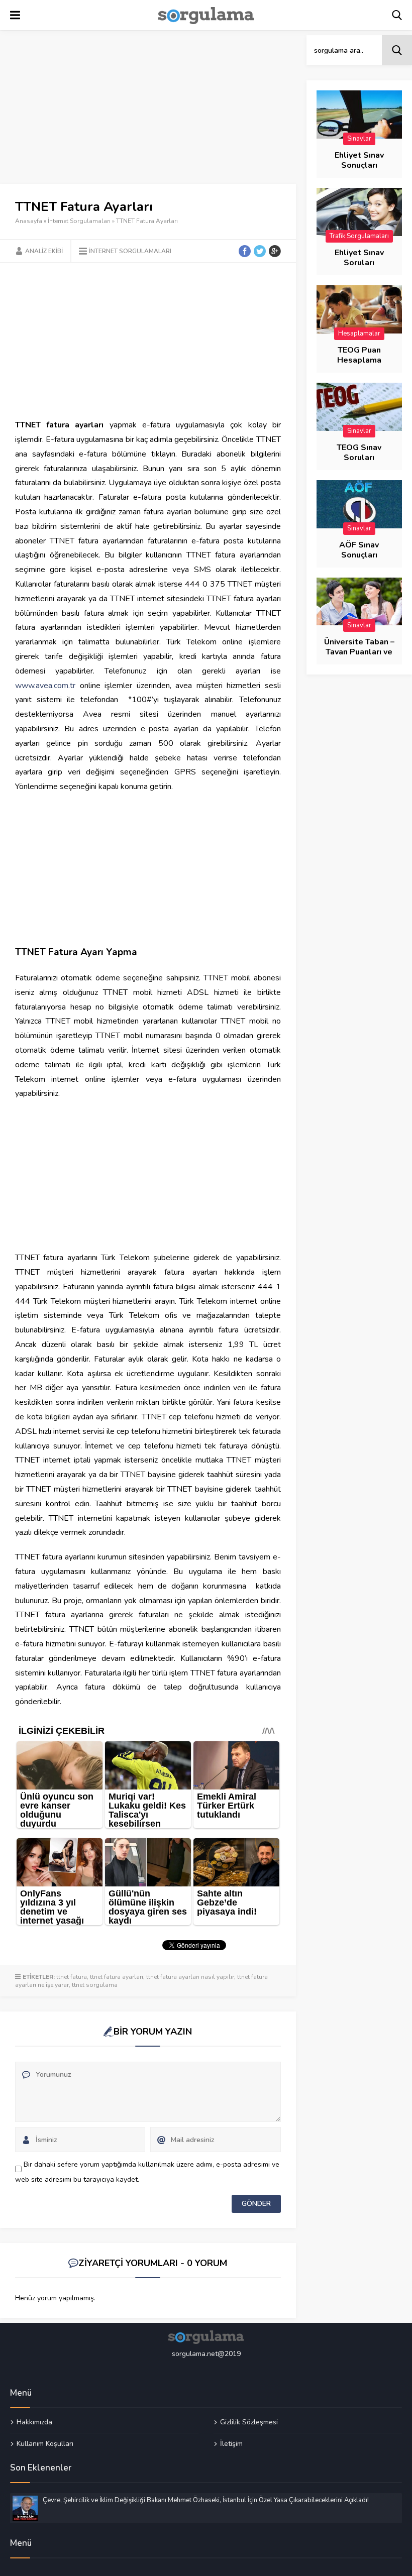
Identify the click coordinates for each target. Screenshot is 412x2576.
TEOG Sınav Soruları (359, 453)
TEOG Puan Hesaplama (359, 355)
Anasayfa (29, 221)
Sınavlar (359, 139)
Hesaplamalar (359, 333)
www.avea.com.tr (45, 686)
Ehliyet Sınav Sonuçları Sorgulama (359, 165)
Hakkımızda (34, 2422)
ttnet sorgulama (95, 1985)
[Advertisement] (148, 109)
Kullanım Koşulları (45, 2443)
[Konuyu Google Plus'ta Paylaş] (275, 251)
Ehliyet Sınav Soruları (359, 258)
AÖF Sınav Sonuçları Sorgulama (359, 555)
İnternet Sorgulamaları (79, 221)
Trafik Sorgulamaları (359, 236)
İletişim (231, 2443)
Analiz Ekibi (44, 251)
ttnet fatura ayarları (117, 1977)
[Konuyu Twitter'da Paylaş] (260, 251)
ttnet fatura (72, 1977)
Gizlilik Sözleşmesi (249, 2422)
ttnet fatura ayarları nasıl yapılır (190, 1977)
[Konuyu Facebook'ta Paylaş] (245, 251)
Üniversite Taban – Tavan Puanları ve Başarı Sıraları (359, 652)
